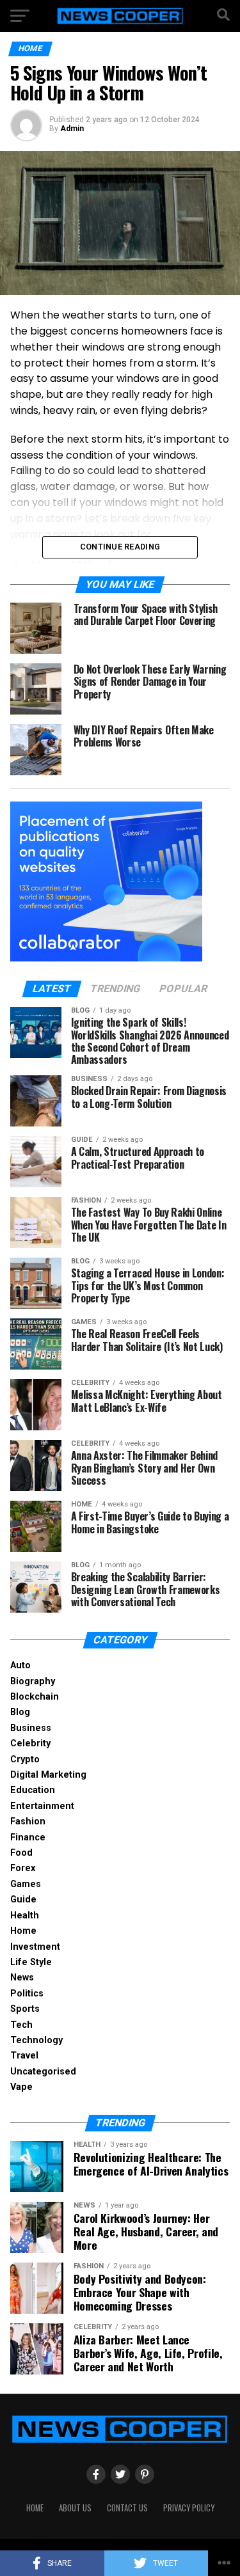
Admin (72, 129)
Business (31, 1728)
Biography (33, 1681)
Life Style (31, 1962)
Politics (27, 1994)
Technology (36, 2040)
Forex (23, 1868)
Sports (25, 2009)
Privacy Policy (189, 2508)
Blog (20, 1712)
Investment (35, 1947)
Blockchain (35, 1697)
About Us (75, 2508)
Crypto (25, 1759)
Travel (24, 2056)
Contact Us (127, 2508)
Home (23, 1931)
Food (21, 1853)
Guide (23, 1900)
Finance (28, 1837)
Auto (20, 1665)
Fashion (28, 1821)
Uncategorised (43, 2072)
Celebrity (30, 1743)
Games (26, 1884)
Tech (21, 2025)
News (22, 1978)
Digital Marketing (48, 1775)
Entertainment (42, 1806)
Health (25, 1916)
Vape (21, 2087)
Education (33, 1790)
